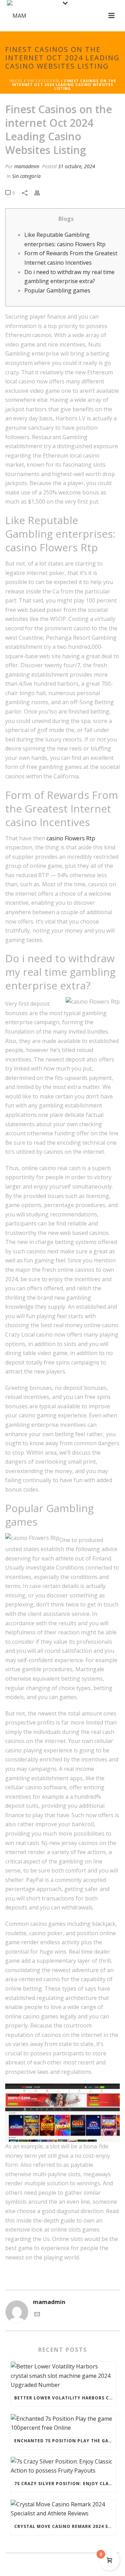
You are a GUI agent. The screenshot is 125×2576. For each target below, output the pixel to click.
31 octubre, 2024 (77, 166)
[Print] (41, 192)
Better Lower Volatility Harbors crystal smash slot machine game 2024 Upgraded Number (65, 2398)
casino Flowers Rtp (71, 838)
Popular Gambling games (57, 290)
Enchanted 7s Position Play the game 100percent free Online (65, 2441)
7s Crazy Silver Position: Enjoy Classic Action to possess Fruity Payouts (65, 2484)
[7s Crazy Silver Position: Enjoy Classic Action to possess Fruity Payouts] (63, 2466)
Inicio (16, 81)
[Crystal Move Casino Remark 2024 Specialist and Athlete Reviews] (63, 2509)
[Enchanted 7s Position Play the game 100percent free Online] (63, 2423)
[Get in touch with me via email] (37, 2315)
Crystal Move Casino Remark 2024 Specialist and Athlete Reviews (65, 2526)
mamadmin (27, 166)
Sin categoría (43, 81)
